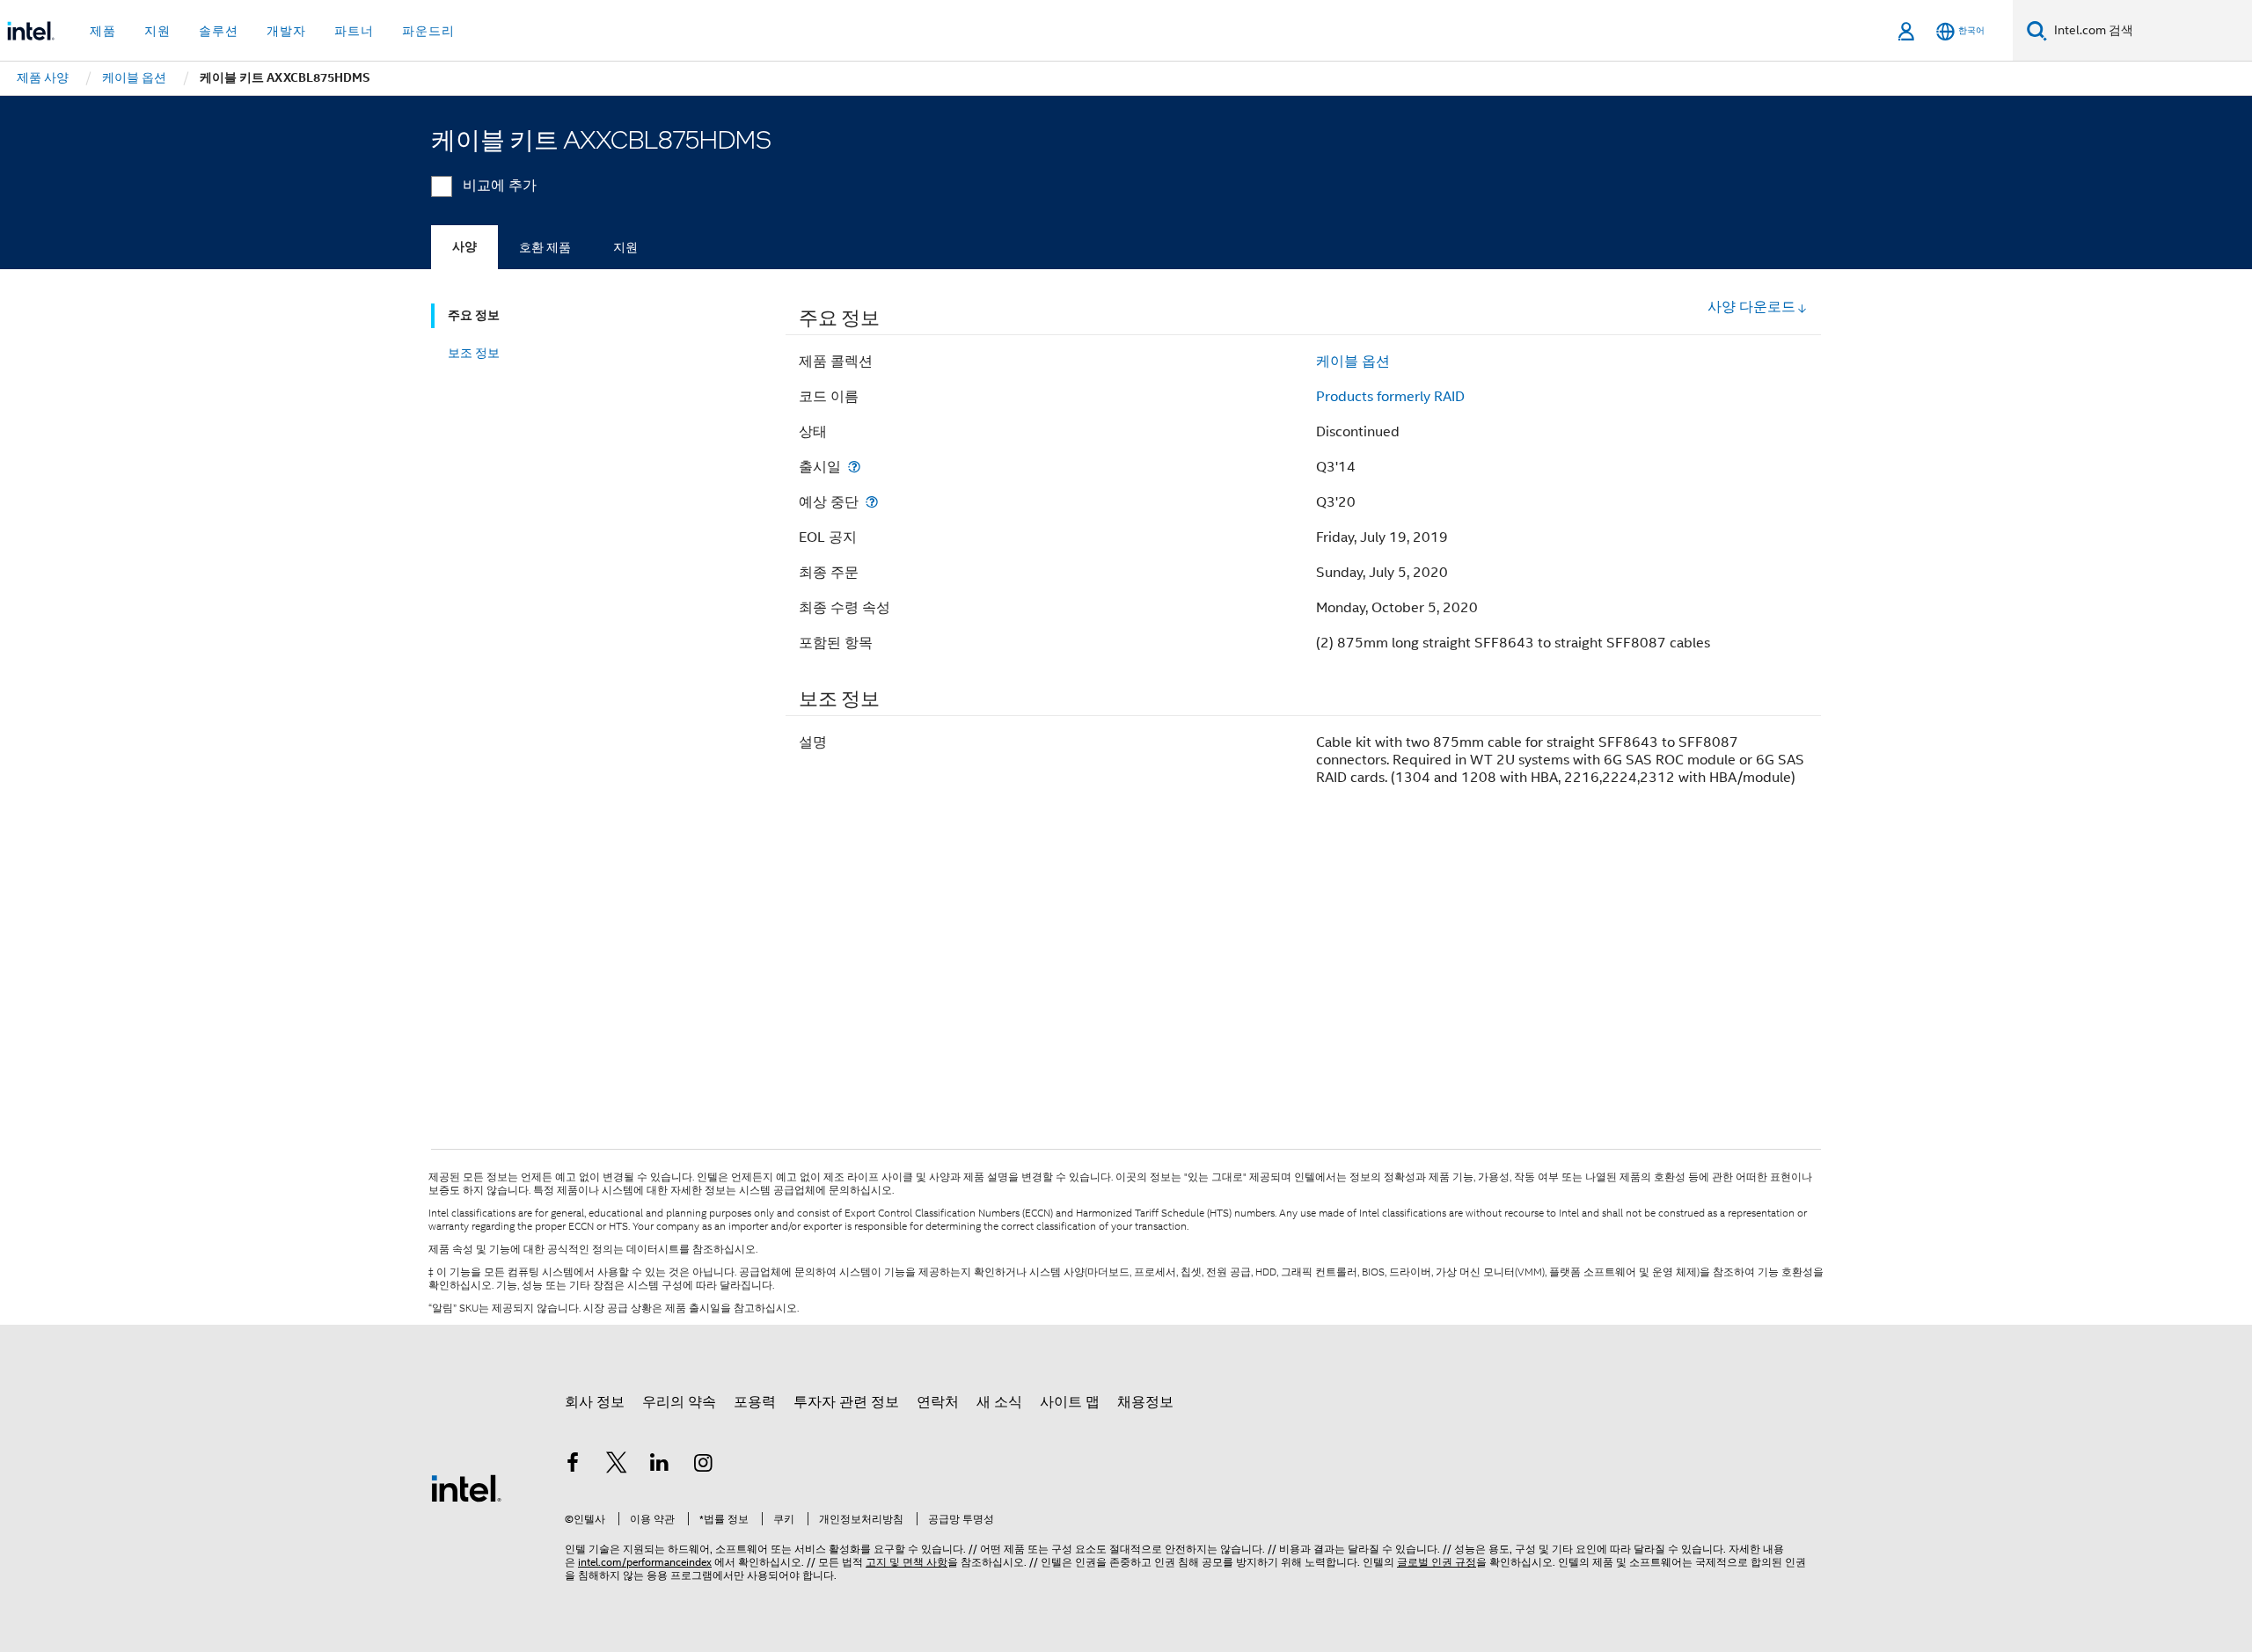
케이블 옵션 (1353, 362)
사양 (464, 247)
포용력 (755, 1402)
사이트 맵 (1070, 1402)
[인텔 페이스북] (573, 1466)
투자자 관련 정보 (846, 1402)
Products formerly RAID (1390, 397)
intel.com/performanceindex (645, 1562)
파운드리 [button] (428, 31)
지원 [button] (157, 31)
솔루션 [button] (219, 31)
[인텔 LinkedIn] (660, 1466)
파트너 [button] (354, 31)
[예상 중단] (872, 502)
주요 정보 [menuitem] (474, 315)
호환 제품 (545, 247)
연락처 (938, 1402)
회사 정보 (595, 1402)
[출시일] (854, 467)
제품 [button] (103, 31)
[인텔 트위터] (617, 1466)
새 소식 (999, 1402)
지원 (625, 247)
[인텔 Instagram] (704, 1466)
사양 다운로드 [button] (1751, 307)
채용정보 (1145, 1402)
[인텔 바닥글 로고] (466, 1488)
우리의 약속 (679, 1402)
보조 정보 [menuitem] (474, 353)
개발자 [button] (286, 31)
